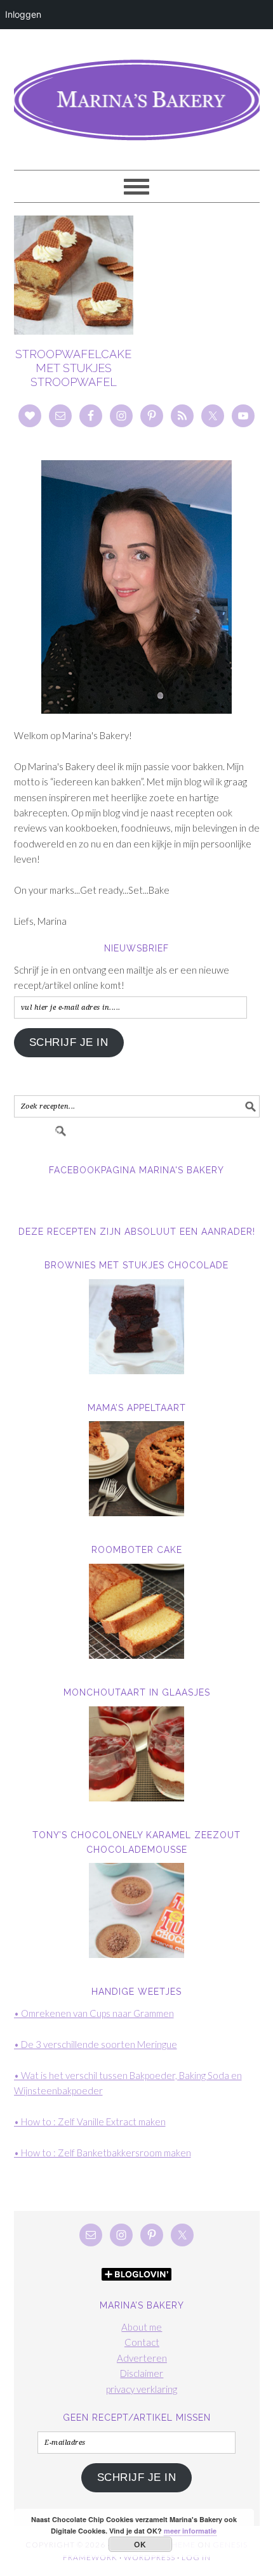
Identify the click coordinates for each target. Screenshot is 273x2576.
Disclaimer (142, 2373)
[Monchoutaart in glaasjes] (137, 1754)
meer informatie (190, 2531)
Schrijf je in (69, 1042)
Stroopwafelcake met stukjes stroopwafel (73, 368)
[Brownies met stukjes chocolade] (137, 1327)
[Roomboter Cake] (137, 1611)
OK (140, 2544)
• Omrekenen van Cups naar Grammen (94, 2013)
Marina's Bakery (137, 94)
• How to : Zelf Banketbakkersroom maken (103, 2153)
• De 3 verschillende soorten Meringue (96, 2044)
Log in (196, 2557)
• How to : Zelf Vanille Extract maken (90, 2122)
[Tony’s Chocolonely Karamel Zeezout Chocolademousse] (137, 1910)
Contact (142, 2342)
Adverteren (142, 2358)
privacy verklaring (142, 2389)
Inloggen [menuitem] (23, 14)
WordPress (150, 2557)
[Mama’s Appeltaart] (137, 1469)
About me (142, 2327)
